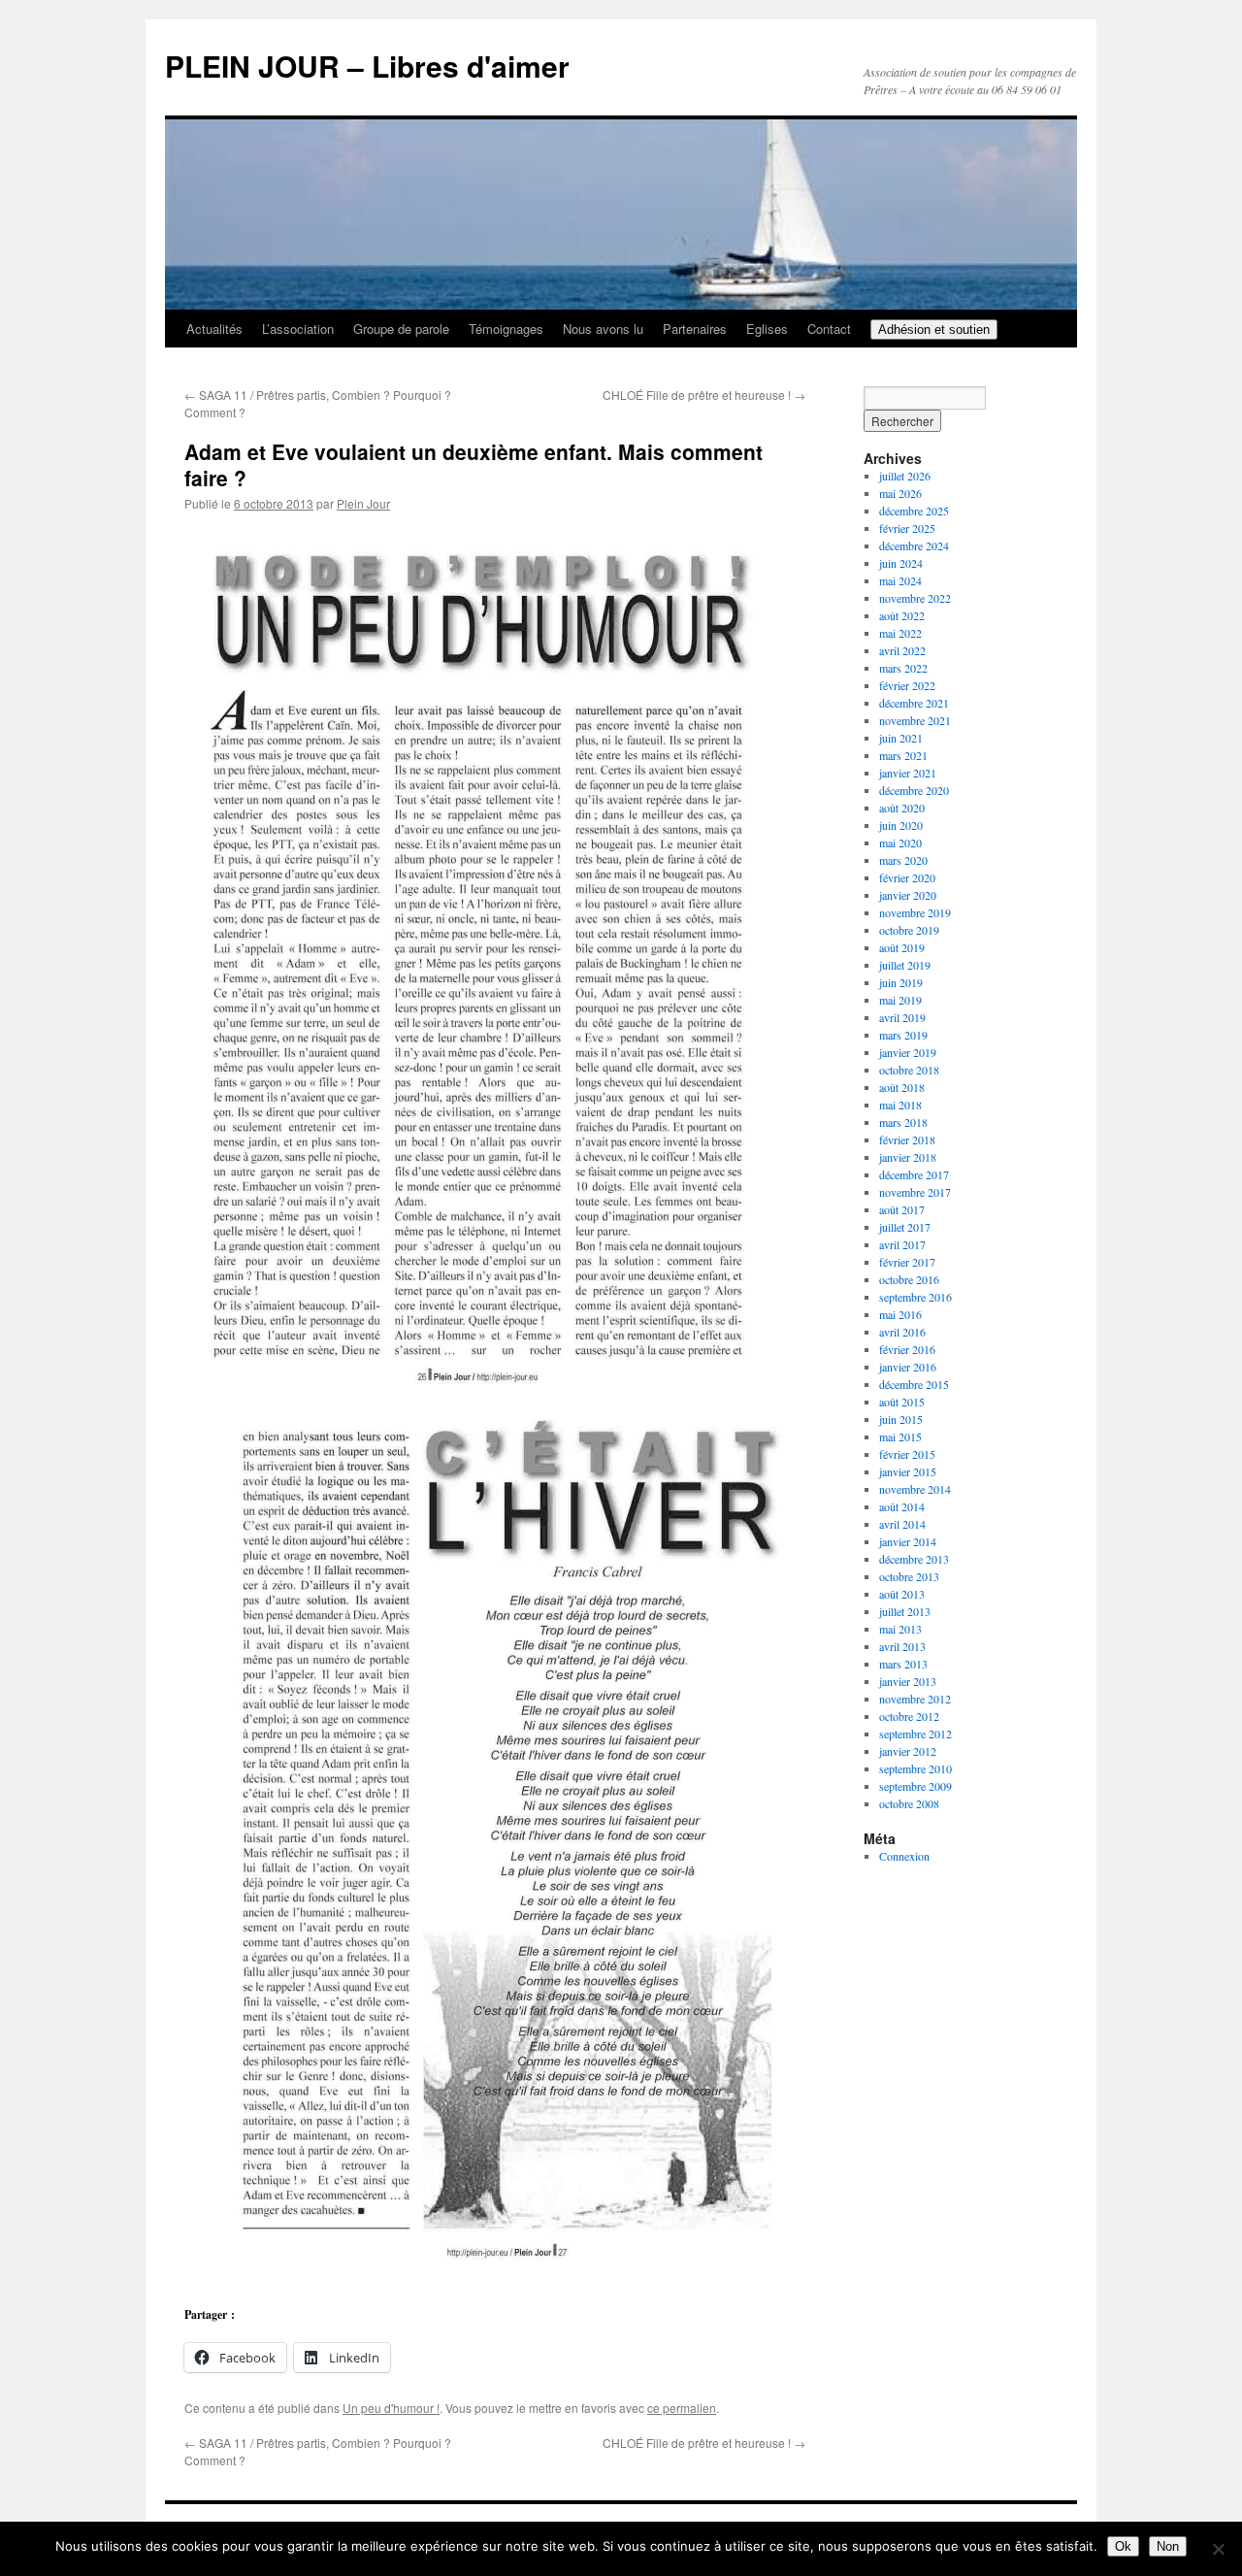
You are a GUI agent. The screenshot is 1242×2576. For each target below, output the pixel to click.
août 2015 (902, 1402)
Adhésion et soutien (934, 330)
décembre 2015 (914, 1384)
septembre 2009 (915, 1786)
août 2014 (902, 1506)
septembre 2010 (915, 1768)
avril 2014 (902, 1524)
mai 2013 (900, 1629)
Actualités (214, 329)
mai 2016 (900, 1314)
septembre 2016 (915, 1297)
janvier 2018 (908, 1157)
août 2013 (902, 1594)
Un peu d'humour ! (391, 2408)
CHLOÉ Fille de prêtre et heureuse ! (704, 395)
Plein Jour (363, 503)
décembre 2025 (914, 511)
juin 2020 (901, 825)
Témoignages (506, 329)
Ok (1123, 2546)
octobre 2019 (909, 930)
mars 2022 (903, 668)
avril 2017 (902, 1244)
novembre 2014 (915, 1489)
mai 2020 (900, 842)
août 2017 (902, 1209)
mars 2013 (903, 1664)
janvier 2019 (908, 1052)
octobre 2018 (909, 1070)
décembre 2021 (914, 703)
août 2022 (902, 615)
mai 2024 (900, 580)
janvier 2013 (908, 1681)
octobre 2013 (909, 1576)
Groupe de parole (401, 329)
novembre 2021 (915, 720)
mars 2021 (903, 755)
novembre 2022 (915, 598)
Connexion (904, 1856)
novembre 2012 (915, 1699)
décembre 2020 (914, 790)
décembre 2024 (914, 545)
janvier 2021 (908, 773)
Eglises (767, 329)
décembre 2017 (914, 1174)
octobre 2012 (909, 1716)
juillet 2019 (905, 965)
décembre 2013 (914, 1559)
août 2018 (902, 1087)
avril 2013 (902, 1646)
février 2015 (907, 1454)
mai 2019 (900, 1000)
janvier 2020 (908, 895)
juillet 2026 (905, 476)
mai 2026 (900, 493)
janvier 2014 (908, 1541)
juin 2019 (901, 982)
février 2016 (907, 1349)
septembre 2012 (915, 1734)
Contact (829, 329)
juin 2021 (901, 738)
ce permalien (682, 2408)
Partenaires (695, 329)
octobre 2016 (909, 1279)
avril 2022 (902, 650)
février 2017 (907, 1262)
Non (1168, 2546)
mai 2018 (900, 1105)
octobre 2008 (909, 1803)
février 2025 (907, 528)
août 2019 (902, 947)
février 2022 (907, 685)
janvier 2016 (908, 1367)
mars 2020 (903, 860)
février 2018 (907, 1139)
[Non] (1218, 2549)
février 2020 (907, 877)
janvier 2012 (908, 1751)
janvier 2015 (908, 1471)
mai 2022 (900, 633)
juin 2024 (901, 563)
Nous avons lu (603, 329)
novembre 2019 (915, 912)
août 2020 (902, 808)
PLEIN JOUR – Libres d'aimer (367, 66)
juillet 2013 (905, 1611)
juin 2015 (901, 1419)
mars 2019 (903, 1035)
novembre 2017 (915, 1192)
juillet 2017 (905, 1227)
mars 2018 (903, 1122)
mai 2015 (900, 1437)
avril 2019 (902, 1017)
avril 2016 (902, 1332)
